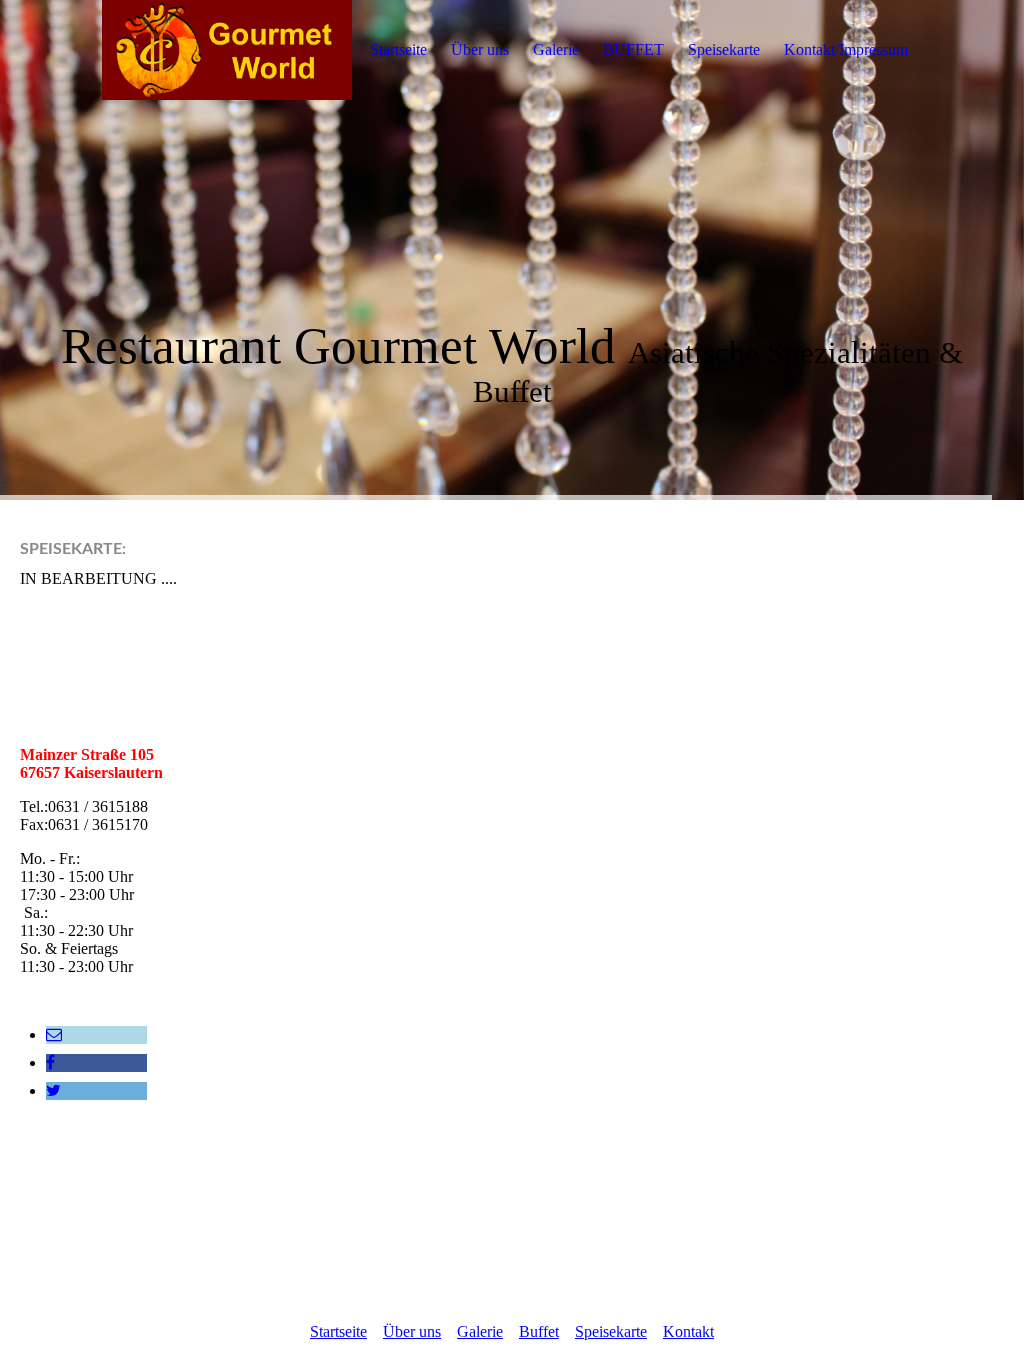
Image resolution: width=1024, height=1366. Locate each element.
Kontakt (688, 1331)
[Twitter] (53, 1090)
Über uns (480, 49)
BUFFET (633, 49)
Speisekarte (724, 49)
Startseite (398, 49)
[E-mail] (54, 1034)
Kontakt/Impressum (846, 49)
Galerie (556, 49)
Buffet (539, 1331)
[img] (227, 50)
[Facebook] (50, 1062)
